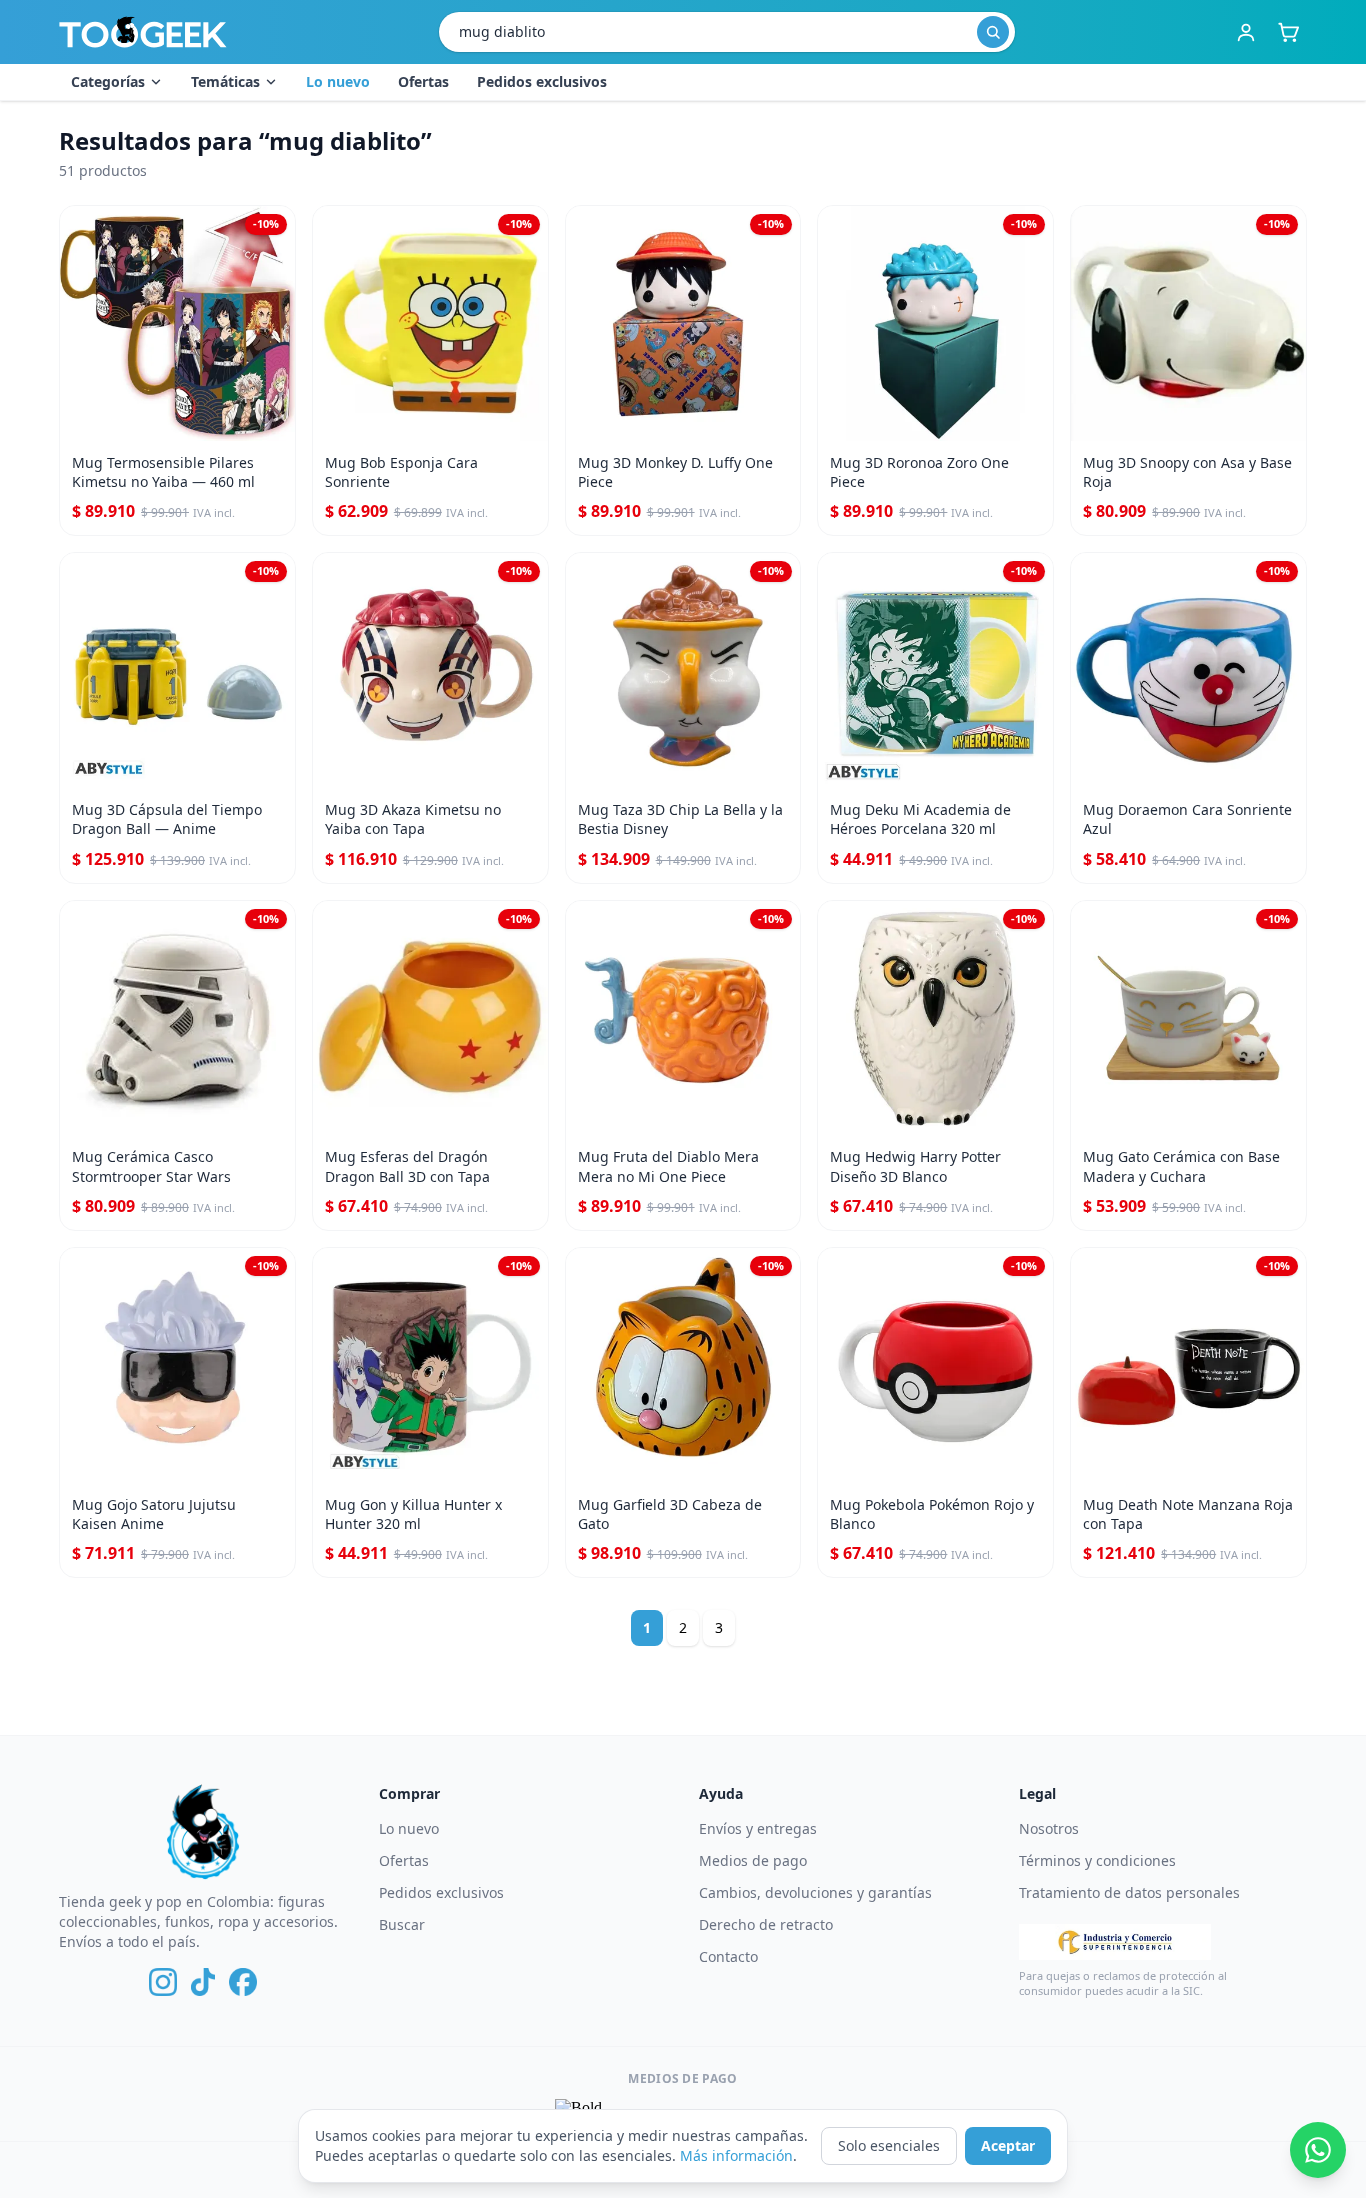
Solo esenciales (889, 2145)
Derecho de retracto (766, 1924)
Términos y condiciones (1097, 1860)
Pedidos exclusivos (542, 81)
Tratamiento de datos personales (1129, 1892)
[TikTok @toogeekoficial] (203, 1982)
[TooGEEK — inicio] (143, 32)
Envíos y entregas (758, 1828)
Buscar (402, 1924)
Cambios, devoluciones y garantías (815, 1892)
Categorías (108, 81)
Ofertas (423, 81)
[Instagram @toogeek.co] (163, 1982)
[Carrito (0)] (1288, 32)
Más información (736, 2155)
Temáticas (225, 81)
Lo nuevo (338, 81)
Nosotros (1049, 1828)
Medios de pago (753, 1860)
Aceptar (1008, 2145)
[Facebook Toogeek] (243, 1982)
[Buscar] (993, 32)
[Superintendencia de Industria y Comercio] (1115, 1942)
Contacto (728, 1956)
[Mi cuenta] (1246, 32)
